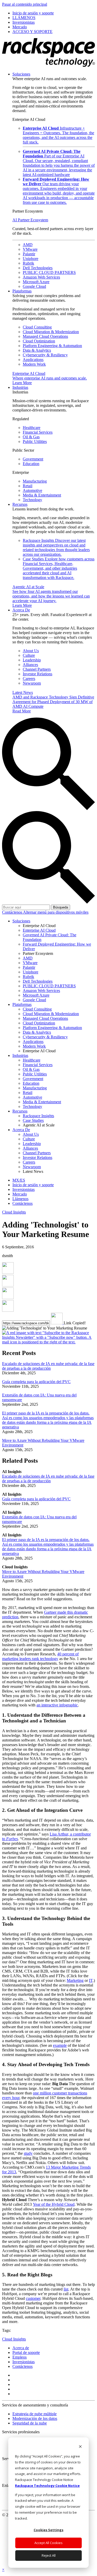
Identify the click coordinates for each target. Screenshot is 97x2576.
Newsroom (32, 683)
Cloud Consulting (37, 327)
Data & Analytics (37, 350)
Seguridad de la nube (30, 2423)
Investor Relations (38, 674)
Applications (33, 360)
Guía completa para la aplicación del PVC (36, 1382)
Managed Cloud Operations (45, 336)
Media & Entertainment (42, 495)
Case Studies (59, 568)
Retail (28, 486)
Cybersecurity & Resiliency (45, 355)
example (60, 2045)
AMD (28, 245)
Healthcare (32, 428)
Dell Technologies (38, 268)
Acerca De (21, 610)
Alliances (30, 665)
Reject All (49, 2555)
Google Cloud (34, 286)
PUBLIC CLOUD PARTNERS (49, 272)
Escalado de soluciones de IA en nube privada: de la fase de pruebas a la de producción (48, 1366)
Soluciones (21, 74)
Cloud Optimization (39, 341)
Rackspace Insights (56, 547)
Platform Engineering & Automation (52, 346)
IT (91, 1980)
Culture (29, 655)
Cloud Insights (14, 1212)
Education (31, 464)
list (66, 2289)
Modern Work (34, 364)
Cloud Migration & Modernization (51, 332)
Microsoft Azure (36, 282)
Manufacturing (35, 481)
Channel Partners (37, 669)
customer (33, 2298)
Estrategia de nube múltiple (35, 2414)
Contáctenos (13, 912)
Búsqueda (61, 907)
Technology (32, 500)
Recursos (20, 504)
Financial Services (38, 432)
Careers (29, 679)
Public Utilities (35, 441)
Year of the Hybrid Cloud (54, 2204)
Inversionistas (24, 2362)
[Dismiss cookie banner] (80, 2447)
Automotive (32, 490)
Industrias (20, 387)
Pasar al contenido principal (25, 4)
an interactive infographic (57, 1705)
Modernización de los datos (35, 2418)
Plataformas (22, 291)
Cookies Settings (48, 2530)
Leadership (32, 660)
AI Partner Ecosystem (30, 220)
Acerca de (21, 2348)
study (28, 2153)
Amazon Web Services (41, 277)
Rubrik (28, 263)
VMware (30, 249)
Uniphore (31, 259)
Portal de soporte (26, 2352)
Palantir (29, 254)
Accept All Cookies (48, 2543)
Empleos (20, 2357)
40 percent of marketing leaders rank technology (40, 1656)
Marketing (75, 1980)
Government (33, 459)
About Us (31, 651)
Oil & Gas (31, 437)
